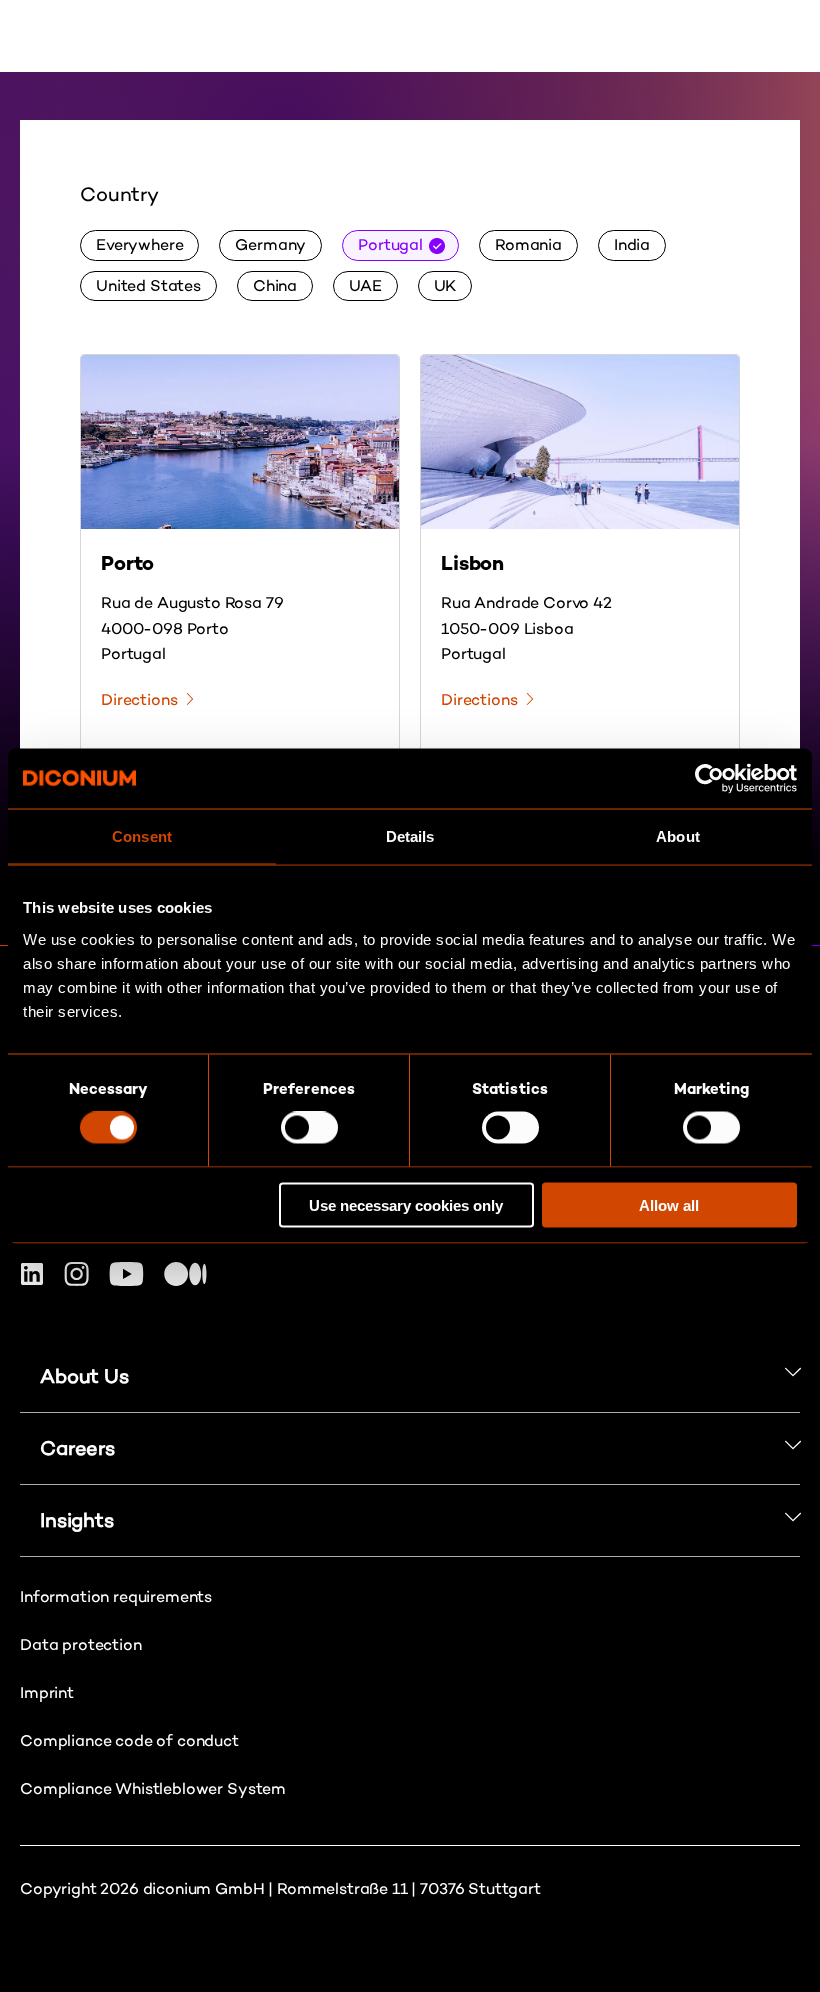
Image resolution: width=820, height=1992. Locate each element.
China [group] (275, 285)
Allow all (669, 1204)
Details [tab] (410, 836)
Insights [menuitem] (77, 1520)
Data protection (81, 1644)
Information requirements (116, 1596)
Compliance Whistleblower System (153, 1788)
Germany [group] (270, 244)
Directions (139, 699)
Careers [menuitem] (77, 1448)
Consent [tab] (142, 836)
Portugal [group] (390, 244)
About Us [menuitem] (84, 1376)
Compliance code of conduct (129, 1740)
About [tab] (678, 836)
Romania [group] (528, 244)
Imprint (47, 1692)
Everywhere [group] (139, 244)
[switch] (309, 1128)
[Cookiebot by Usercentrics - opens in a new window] (709, 779)
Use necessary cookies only (406, 1204)
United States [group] (148, 285)
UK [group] (445, 285)
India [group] (632, 244)
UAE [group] (365, 285)
